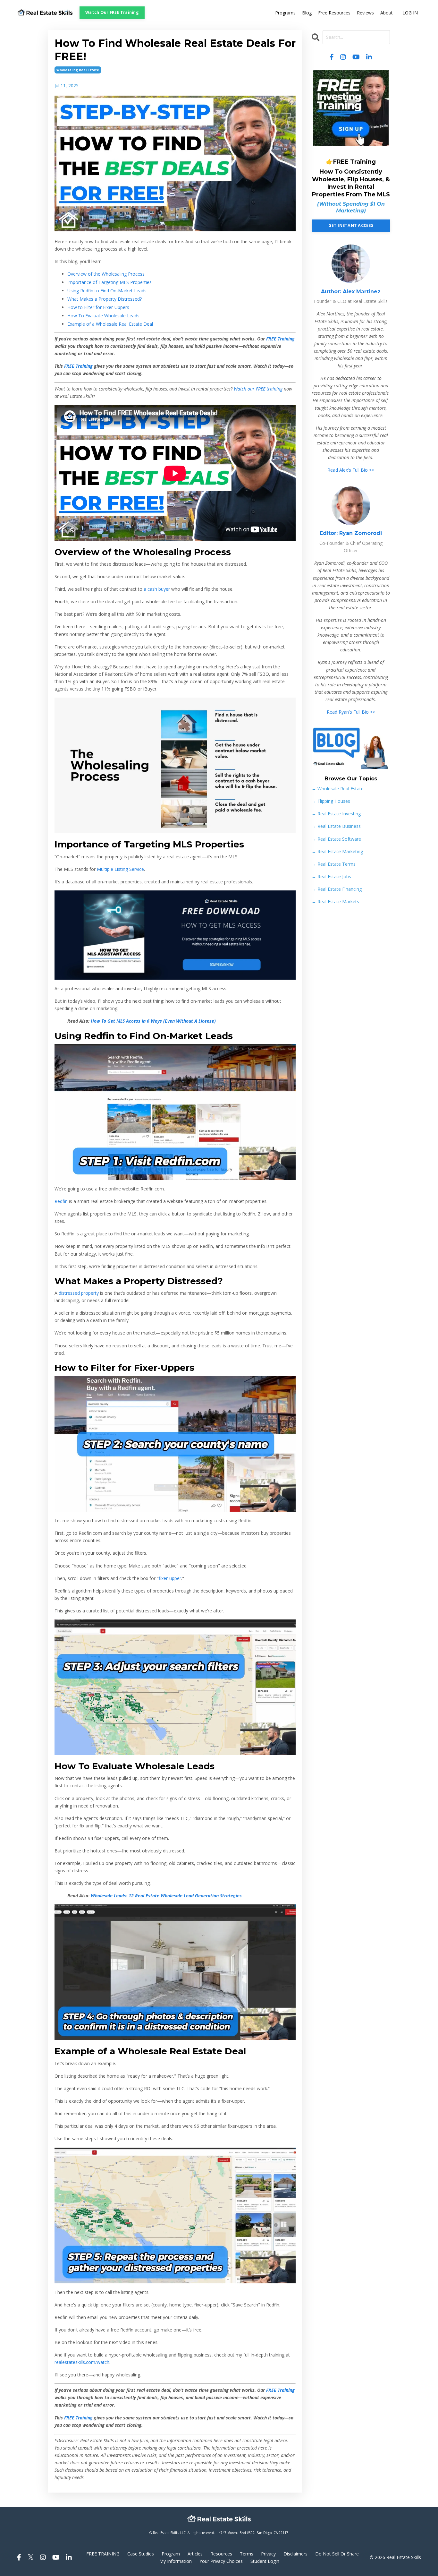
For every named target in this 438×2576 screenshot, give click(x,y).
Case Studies (141, 2554)
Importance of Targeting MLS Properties (109, 282)
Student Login (265, 2561)
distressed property (79, 1293)
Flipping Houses (331, 801)
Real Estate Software (336, 839)
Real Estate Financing (337, 889)
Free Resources (334, 13)
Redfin (61, 1201)
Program (171, 2554)
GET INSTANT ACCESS (351, 225)
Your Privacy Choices (221, 2561)
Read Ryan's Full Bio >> (351, 712)
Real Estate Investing (336, 814)
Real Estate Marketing (337, 851)
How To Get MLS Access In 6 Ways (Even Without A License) (153, 1021)
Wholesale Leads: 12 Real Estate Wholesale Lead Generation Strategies (166, 1896)
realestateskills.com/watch (82, 2362)
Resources (221, 2554)
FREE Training (280, 339)
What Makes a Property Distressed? (105, 299)
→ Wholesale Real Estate (338, 789)
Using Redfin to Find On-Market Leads (107, 291)
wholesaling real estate (78, 70)
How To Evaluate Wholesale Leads (103, 316)
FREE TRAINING (103, 2554)
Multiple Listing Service (120, 869)
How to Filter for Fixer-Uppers (98, 307)
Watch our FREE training (258, 389)
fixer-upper (170, 1578)
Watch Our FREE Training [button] (112, 12)
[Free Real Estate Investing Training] (351, 108)
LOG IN (410, 13)
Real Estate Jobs (331, 876)
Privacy (268, 2554)
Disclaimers (295, 2554)
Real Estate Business (336, 826)
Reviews (365, 13)
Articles (195, 2554)
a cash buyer (157, 589)
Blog (307, 13)
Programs (285, 13)
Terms (247, 2554)
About (387, 13)
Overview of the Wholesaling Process (106, 274)
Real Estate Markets (335, 902)
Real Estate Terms (334, 864)
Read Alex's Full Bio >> (351, 470)
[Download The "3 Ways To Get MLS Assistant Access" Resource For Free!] (175, 935)
